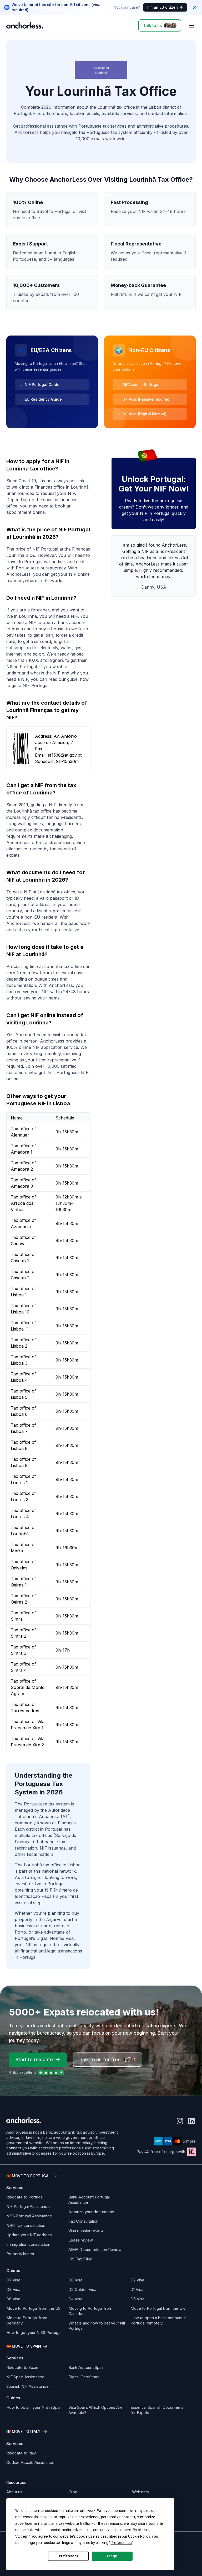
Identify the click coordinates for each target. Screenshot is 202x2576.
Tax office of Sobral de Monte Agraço (28, 1687)
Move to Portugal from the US (33, 2308)
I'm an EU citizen (163, 7)
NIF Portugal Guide (39, 384)
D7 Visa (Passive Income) (143, 399)
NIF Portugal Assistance (28, 2206)
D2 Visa (137, 2280)
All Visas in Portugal (138, 384)
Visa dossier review (86, 2231)
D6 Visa (13, 2299)
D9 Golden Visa (82, 2289)
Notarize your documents (91, 2212)
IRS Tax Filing (80, 2259)
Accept (112, 2556)
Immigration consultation (28, 2244)
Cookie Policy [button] (139, 2536)
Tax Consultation (83, 2221)
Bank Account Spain (86, 2367)
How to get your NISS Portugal (34, 2332)
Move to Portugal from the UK (158, 2308)
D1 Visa (137, 2289)
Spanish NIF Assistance (27, 2386)
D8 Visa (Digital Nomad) (142, 414)
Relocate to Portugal (25, 2197)
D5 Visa (137, 2299)
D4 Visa (75, 2299)
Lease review (81, 2240)
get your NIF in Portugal (146, 513)
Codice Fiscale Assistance (30, 2462)
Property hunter (20, 2254)
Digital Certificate (84, 2377)
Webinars (140, 2492)
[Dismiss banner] (195, 7)
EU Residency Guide (40, 399)
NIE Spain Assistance (25, 2377)
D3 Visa (13, 2289)
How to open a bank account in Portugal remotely (158, 2320)
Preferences (69, 2556)
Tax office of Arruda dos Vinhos (23, 1203)
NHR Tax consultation (26, 2225)
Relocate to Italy (21, 2453)
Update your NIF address (29, 2235)
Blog (73, 2492)
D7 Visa (13, 2280)
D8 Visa (75, 2280)
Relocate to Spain (22, 2367)
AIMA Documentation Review (95, 2250)
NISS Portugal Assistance (29, 2216)
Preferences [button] (121, 2543)
